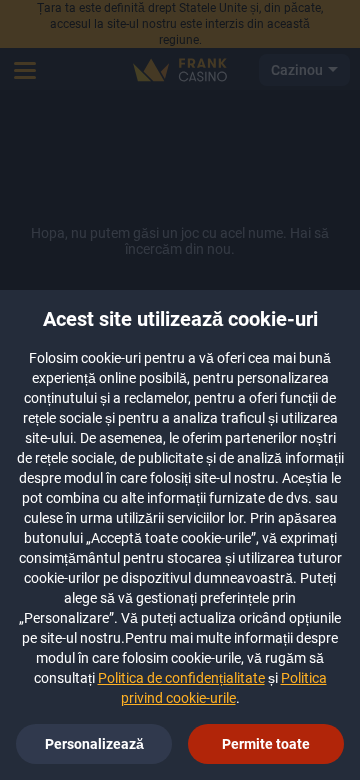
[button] (266, 744)
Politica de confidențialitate (181, 678)
